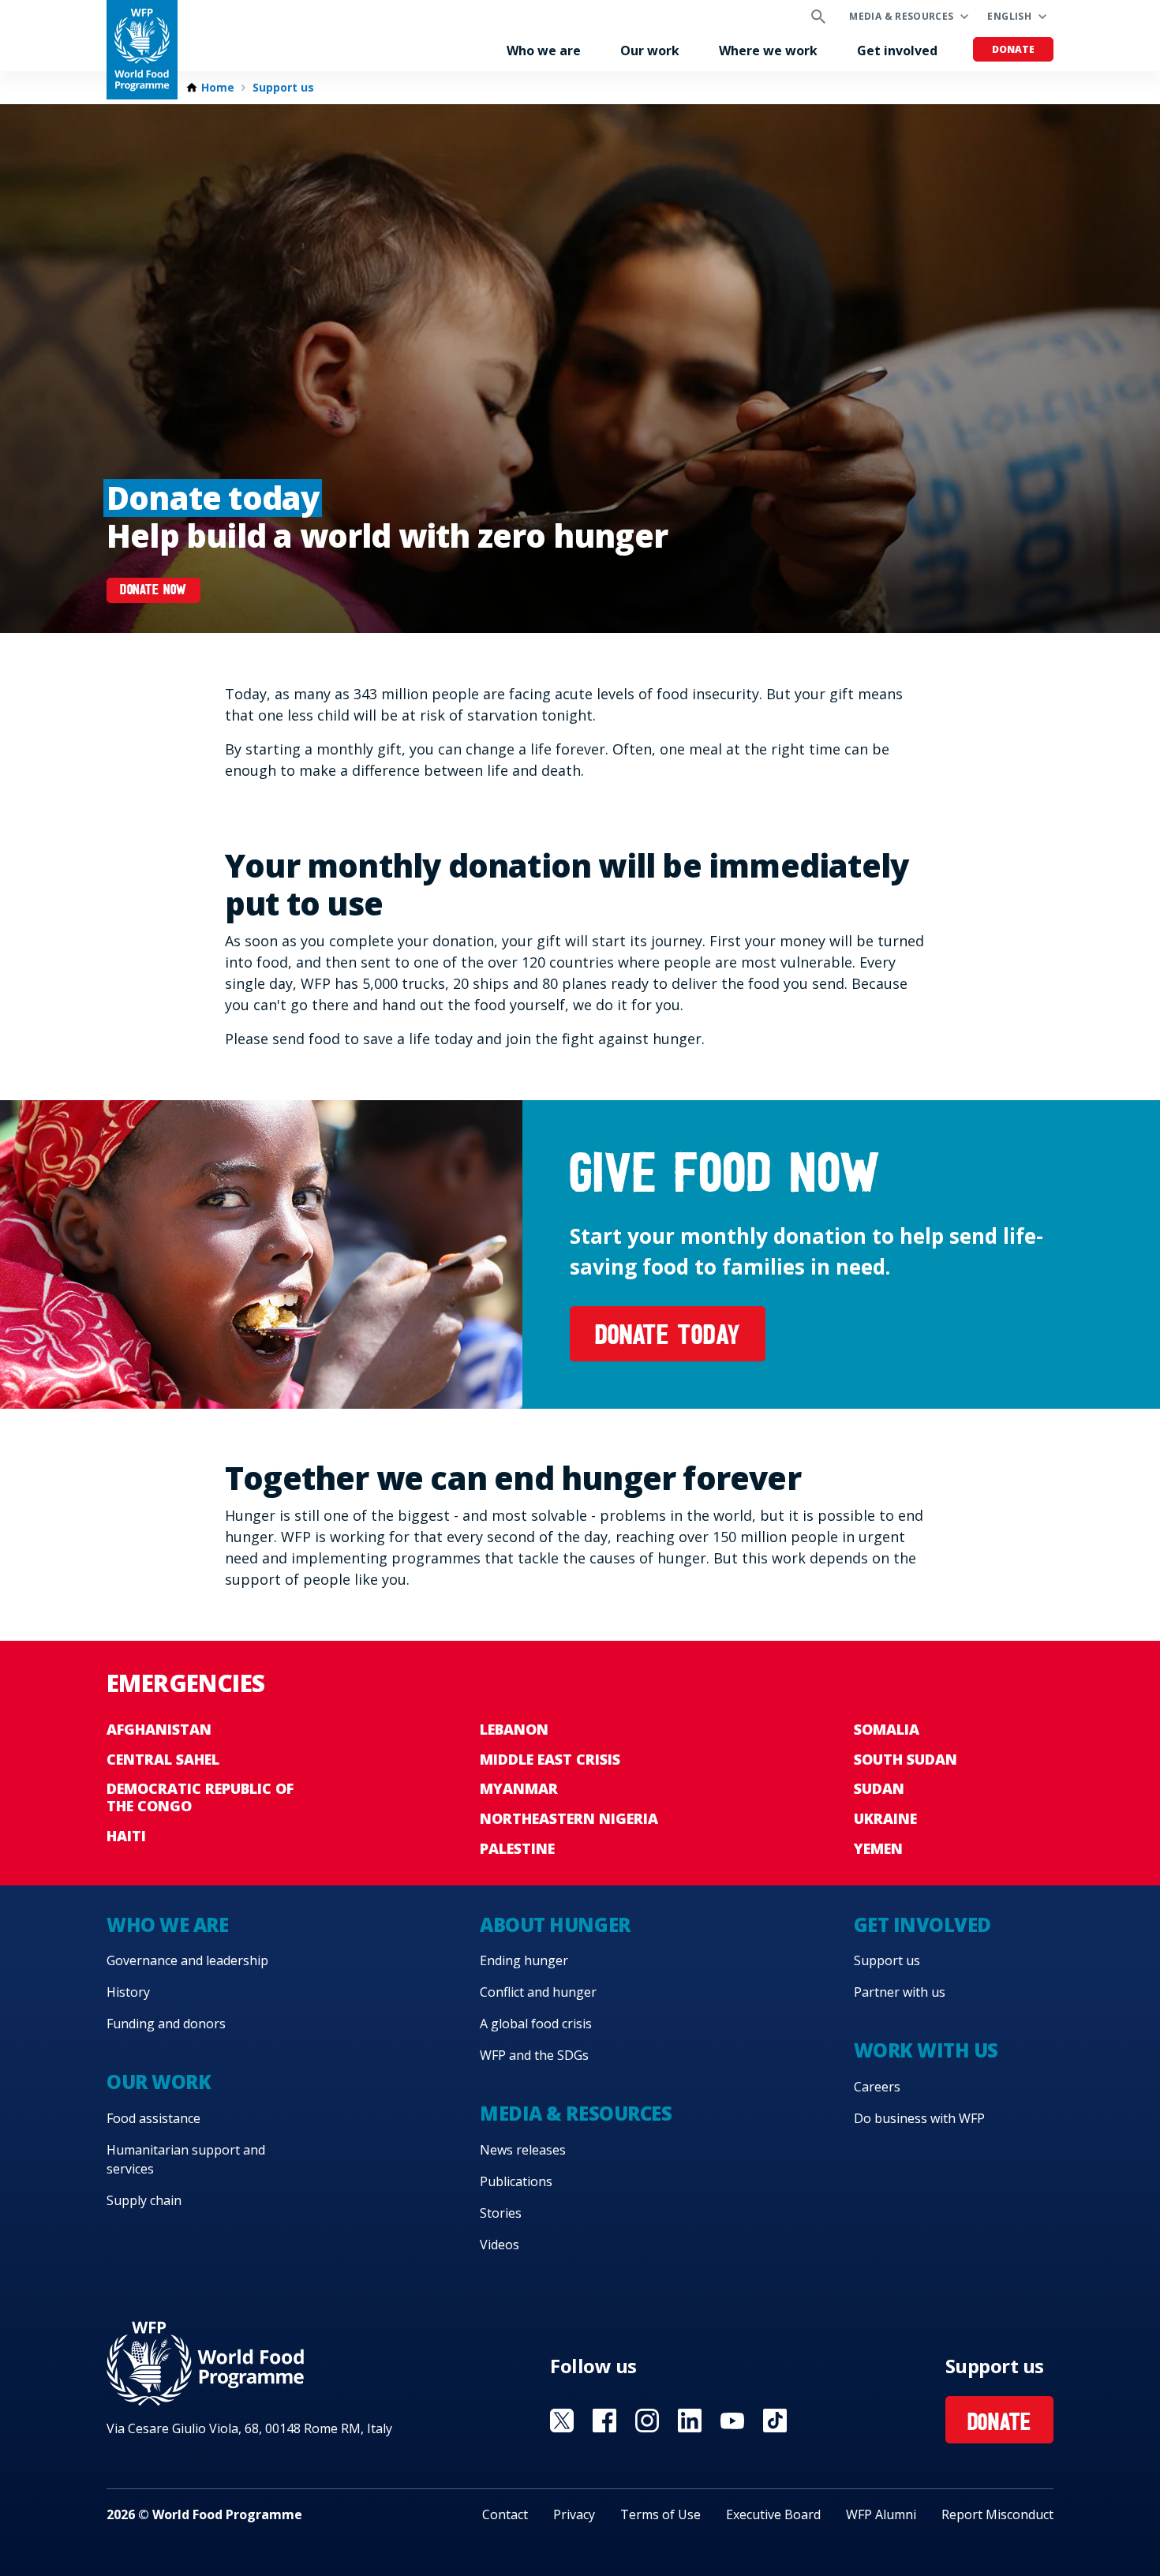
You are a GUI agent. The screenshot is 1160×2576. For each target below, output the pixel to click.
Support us (283, 88)
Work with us (926, 2050)
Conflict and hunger (538, 1992)
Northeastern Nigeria (569, 1818)
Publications (516, 2181)
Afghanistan (159, 1729)
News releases (523, 2150)
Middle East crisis (550, 1759)
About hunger (555, 1925)
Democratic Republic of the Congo (200, 1797)
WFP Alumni (881, 2514)
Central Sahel (163, 1759)
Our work (650, 51)
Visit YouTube (732, 2421)
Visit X (562, 2421)
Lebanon (514, 1729)
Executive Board (773, 2514)
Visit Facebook (604, 2421)
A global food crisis (536, 2024)
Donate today (668, 1337)
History (128, 1992)
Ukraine (885, 1818)
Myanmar (519, 1788)
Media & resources (901, 16)
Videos (500, 2245)
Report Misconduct (997, 2514)
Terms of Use (660, 2514)
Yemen (878, 1848)
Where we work (768, 51)
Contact (505, 2514)
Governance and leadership (187, 1960)
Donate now (153, 591)
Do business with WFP (919, 2118)
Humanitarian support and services (186, 2159)
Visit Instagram (647, 2421)
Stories (501, 2213)
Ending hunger (524, 1960)
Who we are (544, 51)
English (1009, 16)
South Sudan (906, 1759)
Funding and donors (166, 2024)
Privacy (574, 2514)
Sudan (879, 1788)
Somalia (887, 1729)
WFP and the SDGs (534, 2055)
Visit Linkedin (690, 2421)
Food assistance (153, 2118)
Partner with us (900, 1992)
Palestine (517, 1848)
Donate (1013, 49)
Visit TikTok (775, 2421)
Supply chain (144, 2200)
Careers (877, 2087)
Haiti (126, 1836)
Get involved (897, 51)
